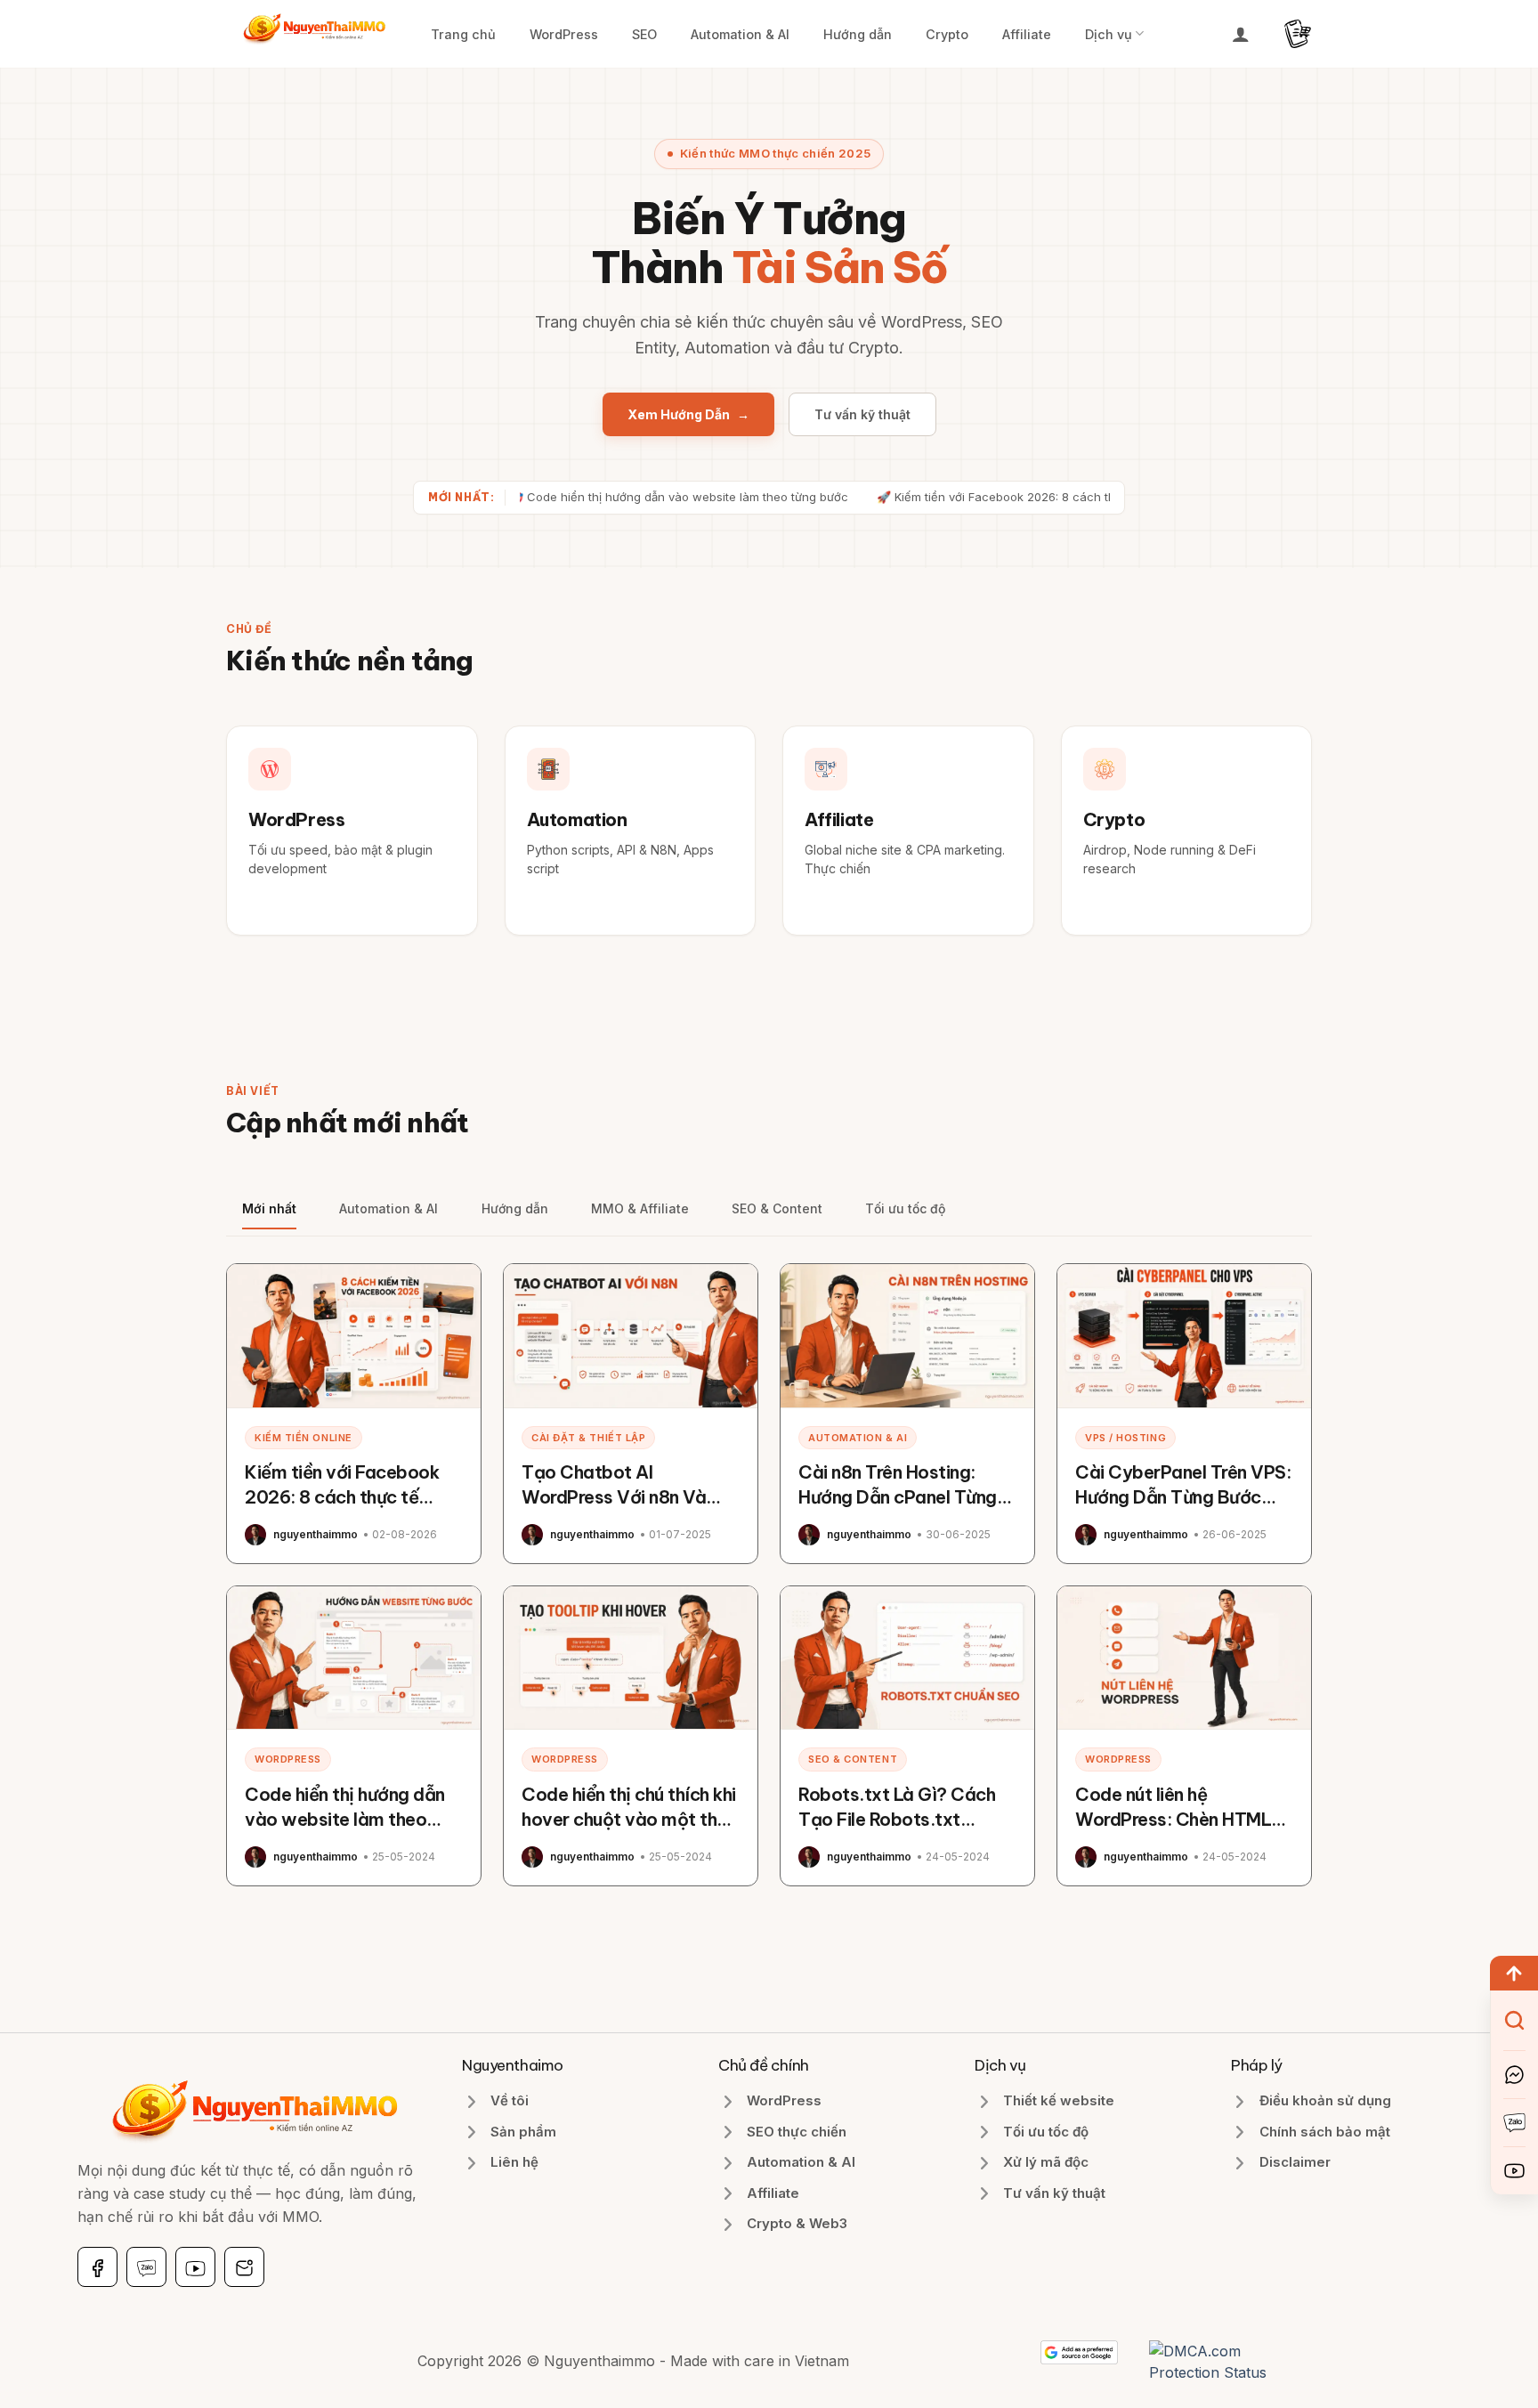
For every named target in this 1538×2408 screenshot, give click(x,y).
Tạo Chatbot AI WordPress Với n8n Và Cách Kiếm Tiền (614, 1497)
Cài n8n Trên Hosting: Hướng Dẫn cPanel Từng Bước (898, 1497)
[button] (1241, 34)
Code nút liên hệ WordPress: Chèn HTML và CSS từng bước (1173, 1819)
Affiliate (1027, 34)
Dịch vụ (1109, 34)
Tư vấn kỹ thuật (862, 414)
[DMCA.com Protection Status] (1230, 2360)
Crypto (947, 34)
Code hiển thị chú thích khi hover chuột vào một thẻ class (629, 1819)
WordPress (564, 34)
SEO (644, 34)
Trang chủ (463, 34)
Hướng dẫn (858, 34)
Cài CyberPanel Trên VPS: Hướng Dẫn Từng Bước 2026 (1183, 1497)
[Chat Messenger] (1514, 2075)
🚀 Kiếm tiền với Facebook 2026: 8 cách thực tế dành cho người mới (1005, 497)
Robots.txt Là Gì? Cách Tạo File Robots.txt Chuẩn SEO (897, 1819)
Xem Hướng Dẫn (688, 414)
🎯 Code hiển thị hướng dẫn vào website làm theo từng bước (616, 497)
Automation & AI (740, 34)
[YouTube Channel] (1514, 2171)
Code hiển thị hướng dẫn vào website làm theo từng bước (345, 1819)
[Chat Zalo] (1514, 2123)
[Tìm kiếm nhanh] (1514, 2020)
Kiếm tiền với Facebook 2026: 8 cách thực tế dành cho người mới (342, 1497)
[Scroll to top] (1514, 1973)
